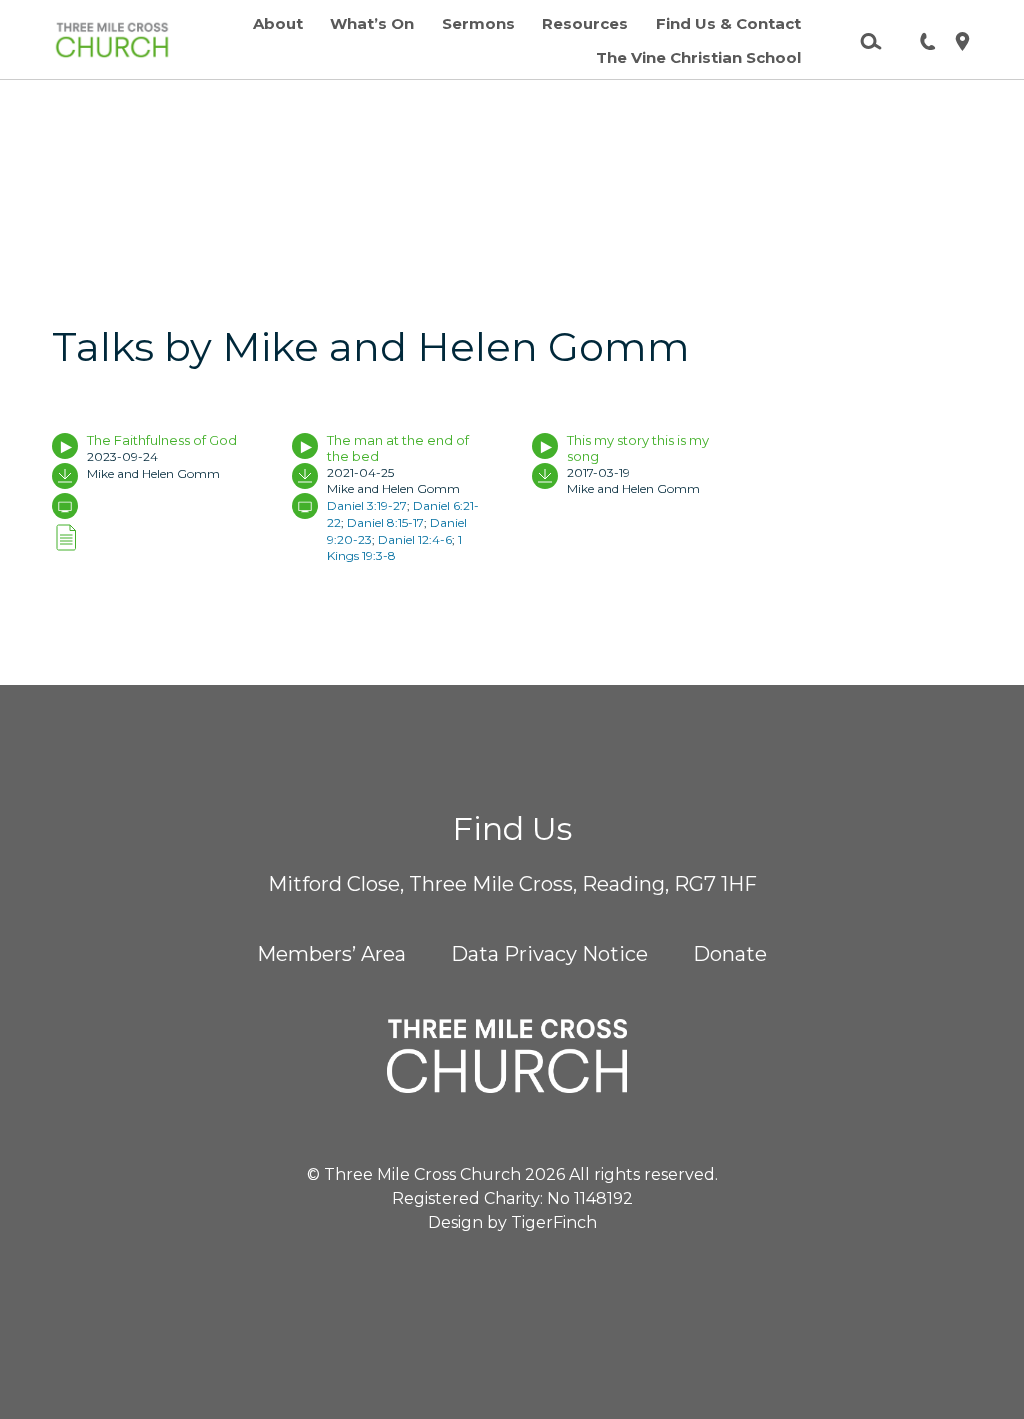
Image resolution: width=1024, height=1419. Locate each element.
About (278, 23)
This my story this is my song (638, 448)
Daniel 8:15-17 (385, 522)
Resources (585, 23)
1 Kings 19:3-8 (394, 548)
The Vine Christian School (698, 57)
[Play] (65, 446)
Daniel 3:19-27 (367, 505)
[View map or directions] (954, 40)
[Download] (65, 476)
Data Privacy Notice (549, 954)
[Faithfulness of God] (65, 538)
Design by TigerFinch (512, 1222)
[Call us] (920, 40)
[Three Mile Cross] (112, 40)
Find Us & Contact (728, 23)
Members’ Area (331, 954)
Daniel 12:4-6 (415, 539)
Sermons (478, 23)
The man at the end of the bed (398, 448)
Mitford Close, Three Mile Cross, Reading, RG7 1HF (512, 884)
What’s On (372, 23)
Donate (730, 954)
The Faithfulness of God (162, 440)
